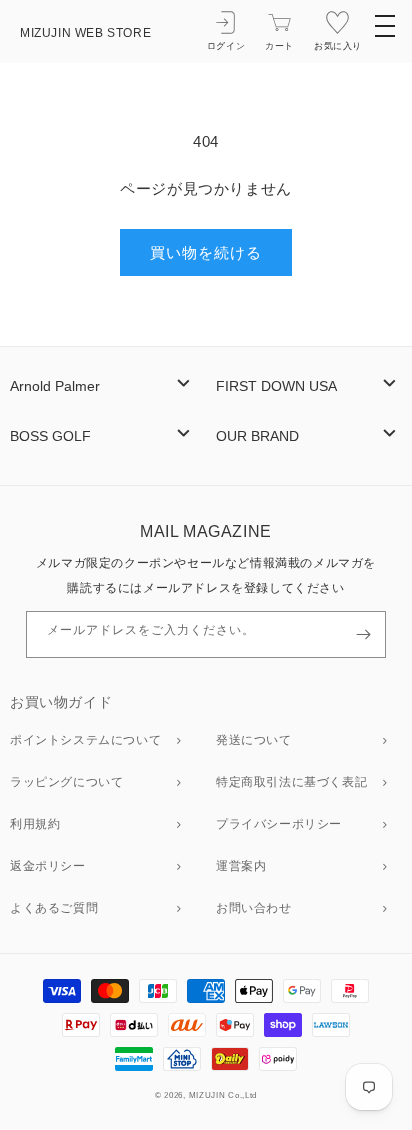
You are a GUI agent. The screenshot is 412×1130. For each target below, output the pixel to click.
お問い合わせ (254, 908)
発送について (254, 740)
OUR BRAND (257, 436)
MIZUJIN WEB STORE (85, 33)
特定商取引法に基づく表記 (291, 782)
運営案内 (241, 866)
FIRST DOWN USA (276, 386)
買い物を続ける (206, 252)
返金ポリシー (48, 866)
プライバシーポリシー (279, 824)
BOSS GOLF (50, 436)
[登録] (363, 634)
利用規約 (35, 824)
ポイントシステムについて (85, 740)
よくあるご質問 (54, 908)
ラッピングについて (66, 782)
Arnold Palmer (55, 386)
